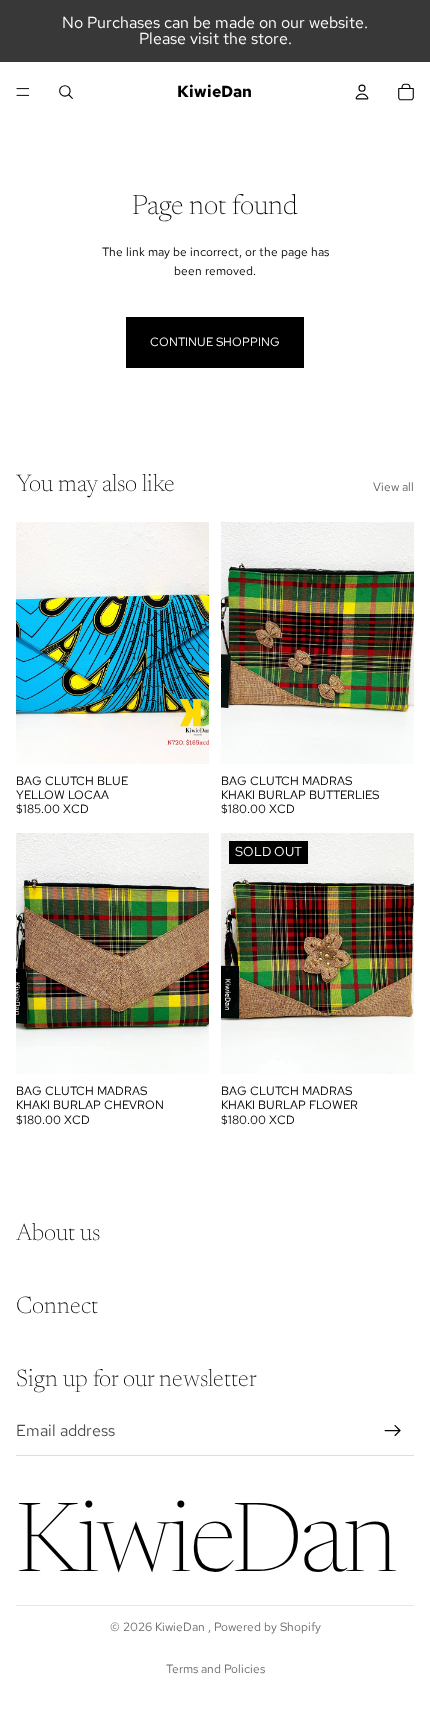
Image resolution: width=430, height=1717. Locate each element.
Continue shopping (215, 342)
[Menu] (23, 92)
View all (393, 487)
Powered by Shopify (267, 1627)
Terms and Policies (215, 1669)
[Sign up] (393, 1431)
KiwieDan (181, 1627)
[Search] (66, 92)
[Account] (362, 92)
